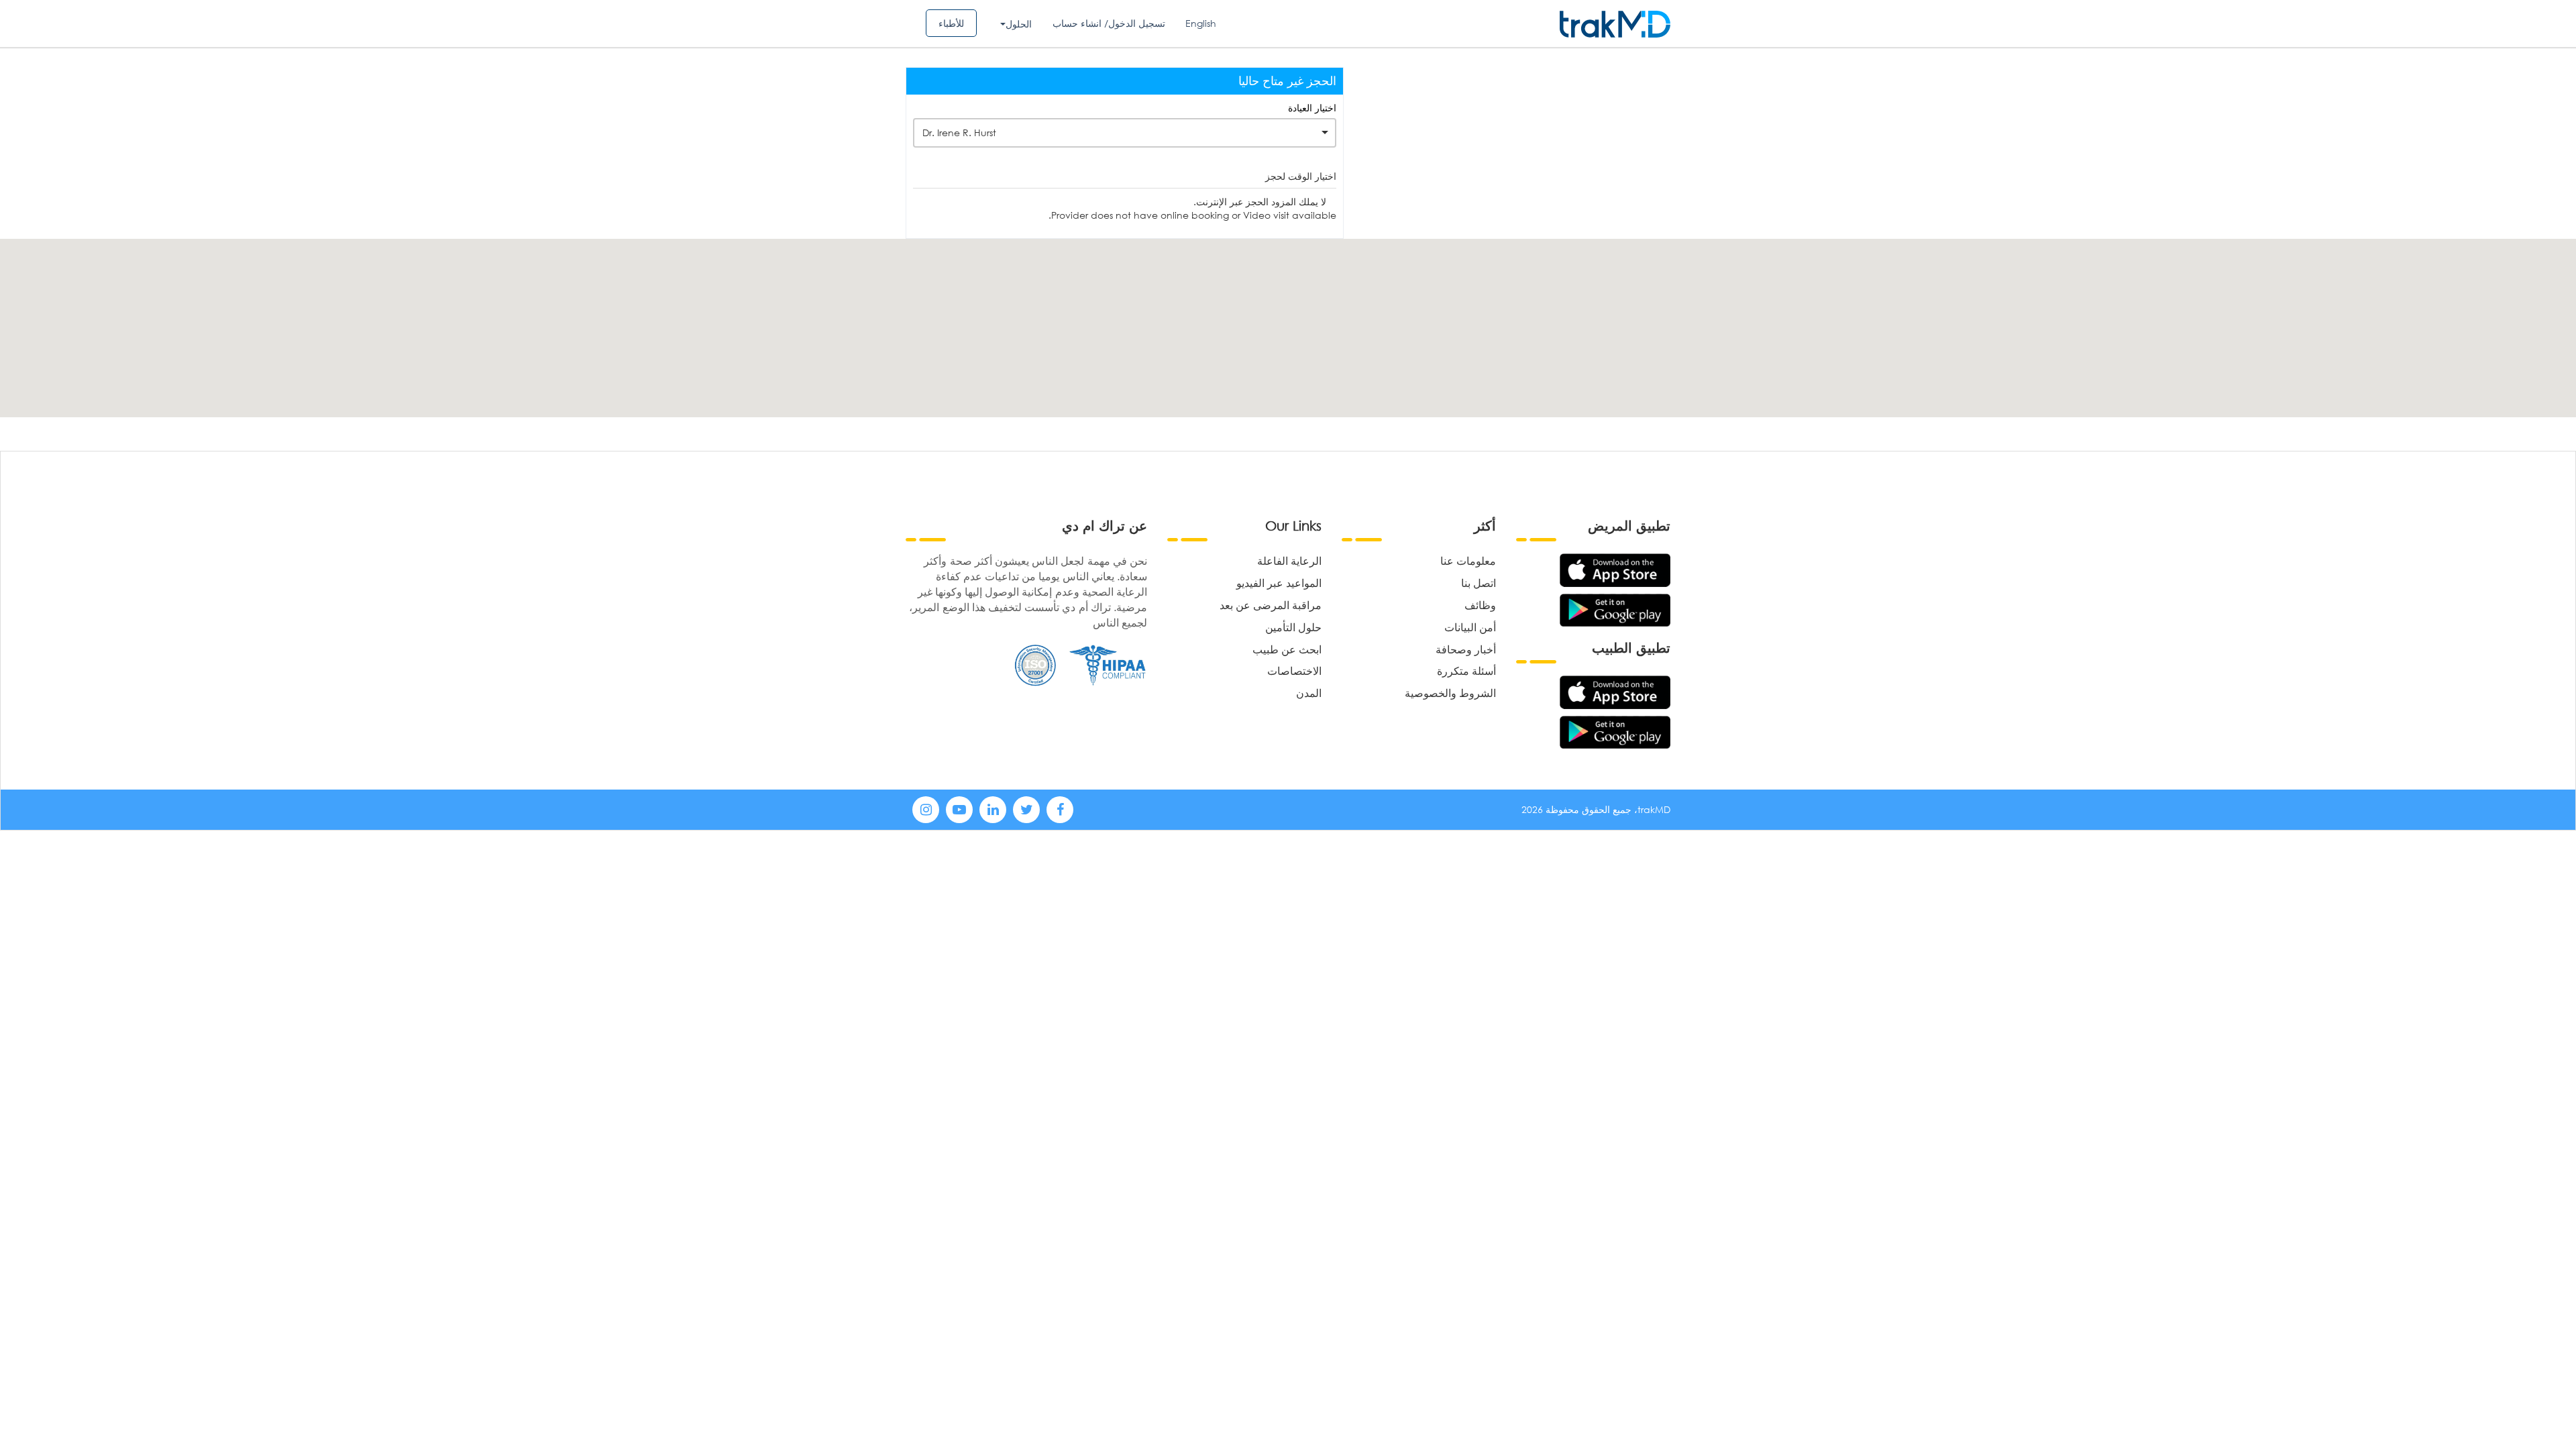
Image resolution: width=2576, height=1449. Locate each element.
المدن (1309, 693)
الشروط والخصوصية (1450, 693)
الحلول (1019, 24)
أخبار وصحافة (1466, 649)
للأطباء (951, 23)
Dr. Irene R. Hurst (959, 132)
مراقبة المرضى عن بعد (1271, 605)
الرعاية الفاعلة (1289, 560)
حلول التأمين (1293, 627)
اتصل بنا (1479, 583)
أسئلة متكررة (1466, 670)
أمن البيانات (1470, 627)
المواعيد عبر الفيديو (1279, 583)
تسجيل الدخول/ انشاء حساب (1109, 23)
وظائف (1480, 605)
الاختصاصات (1294, 670)
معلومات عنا (1468, 560)
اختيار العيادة (1312, 108)
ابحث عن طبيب (1287, 649)
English (1201, 23)
